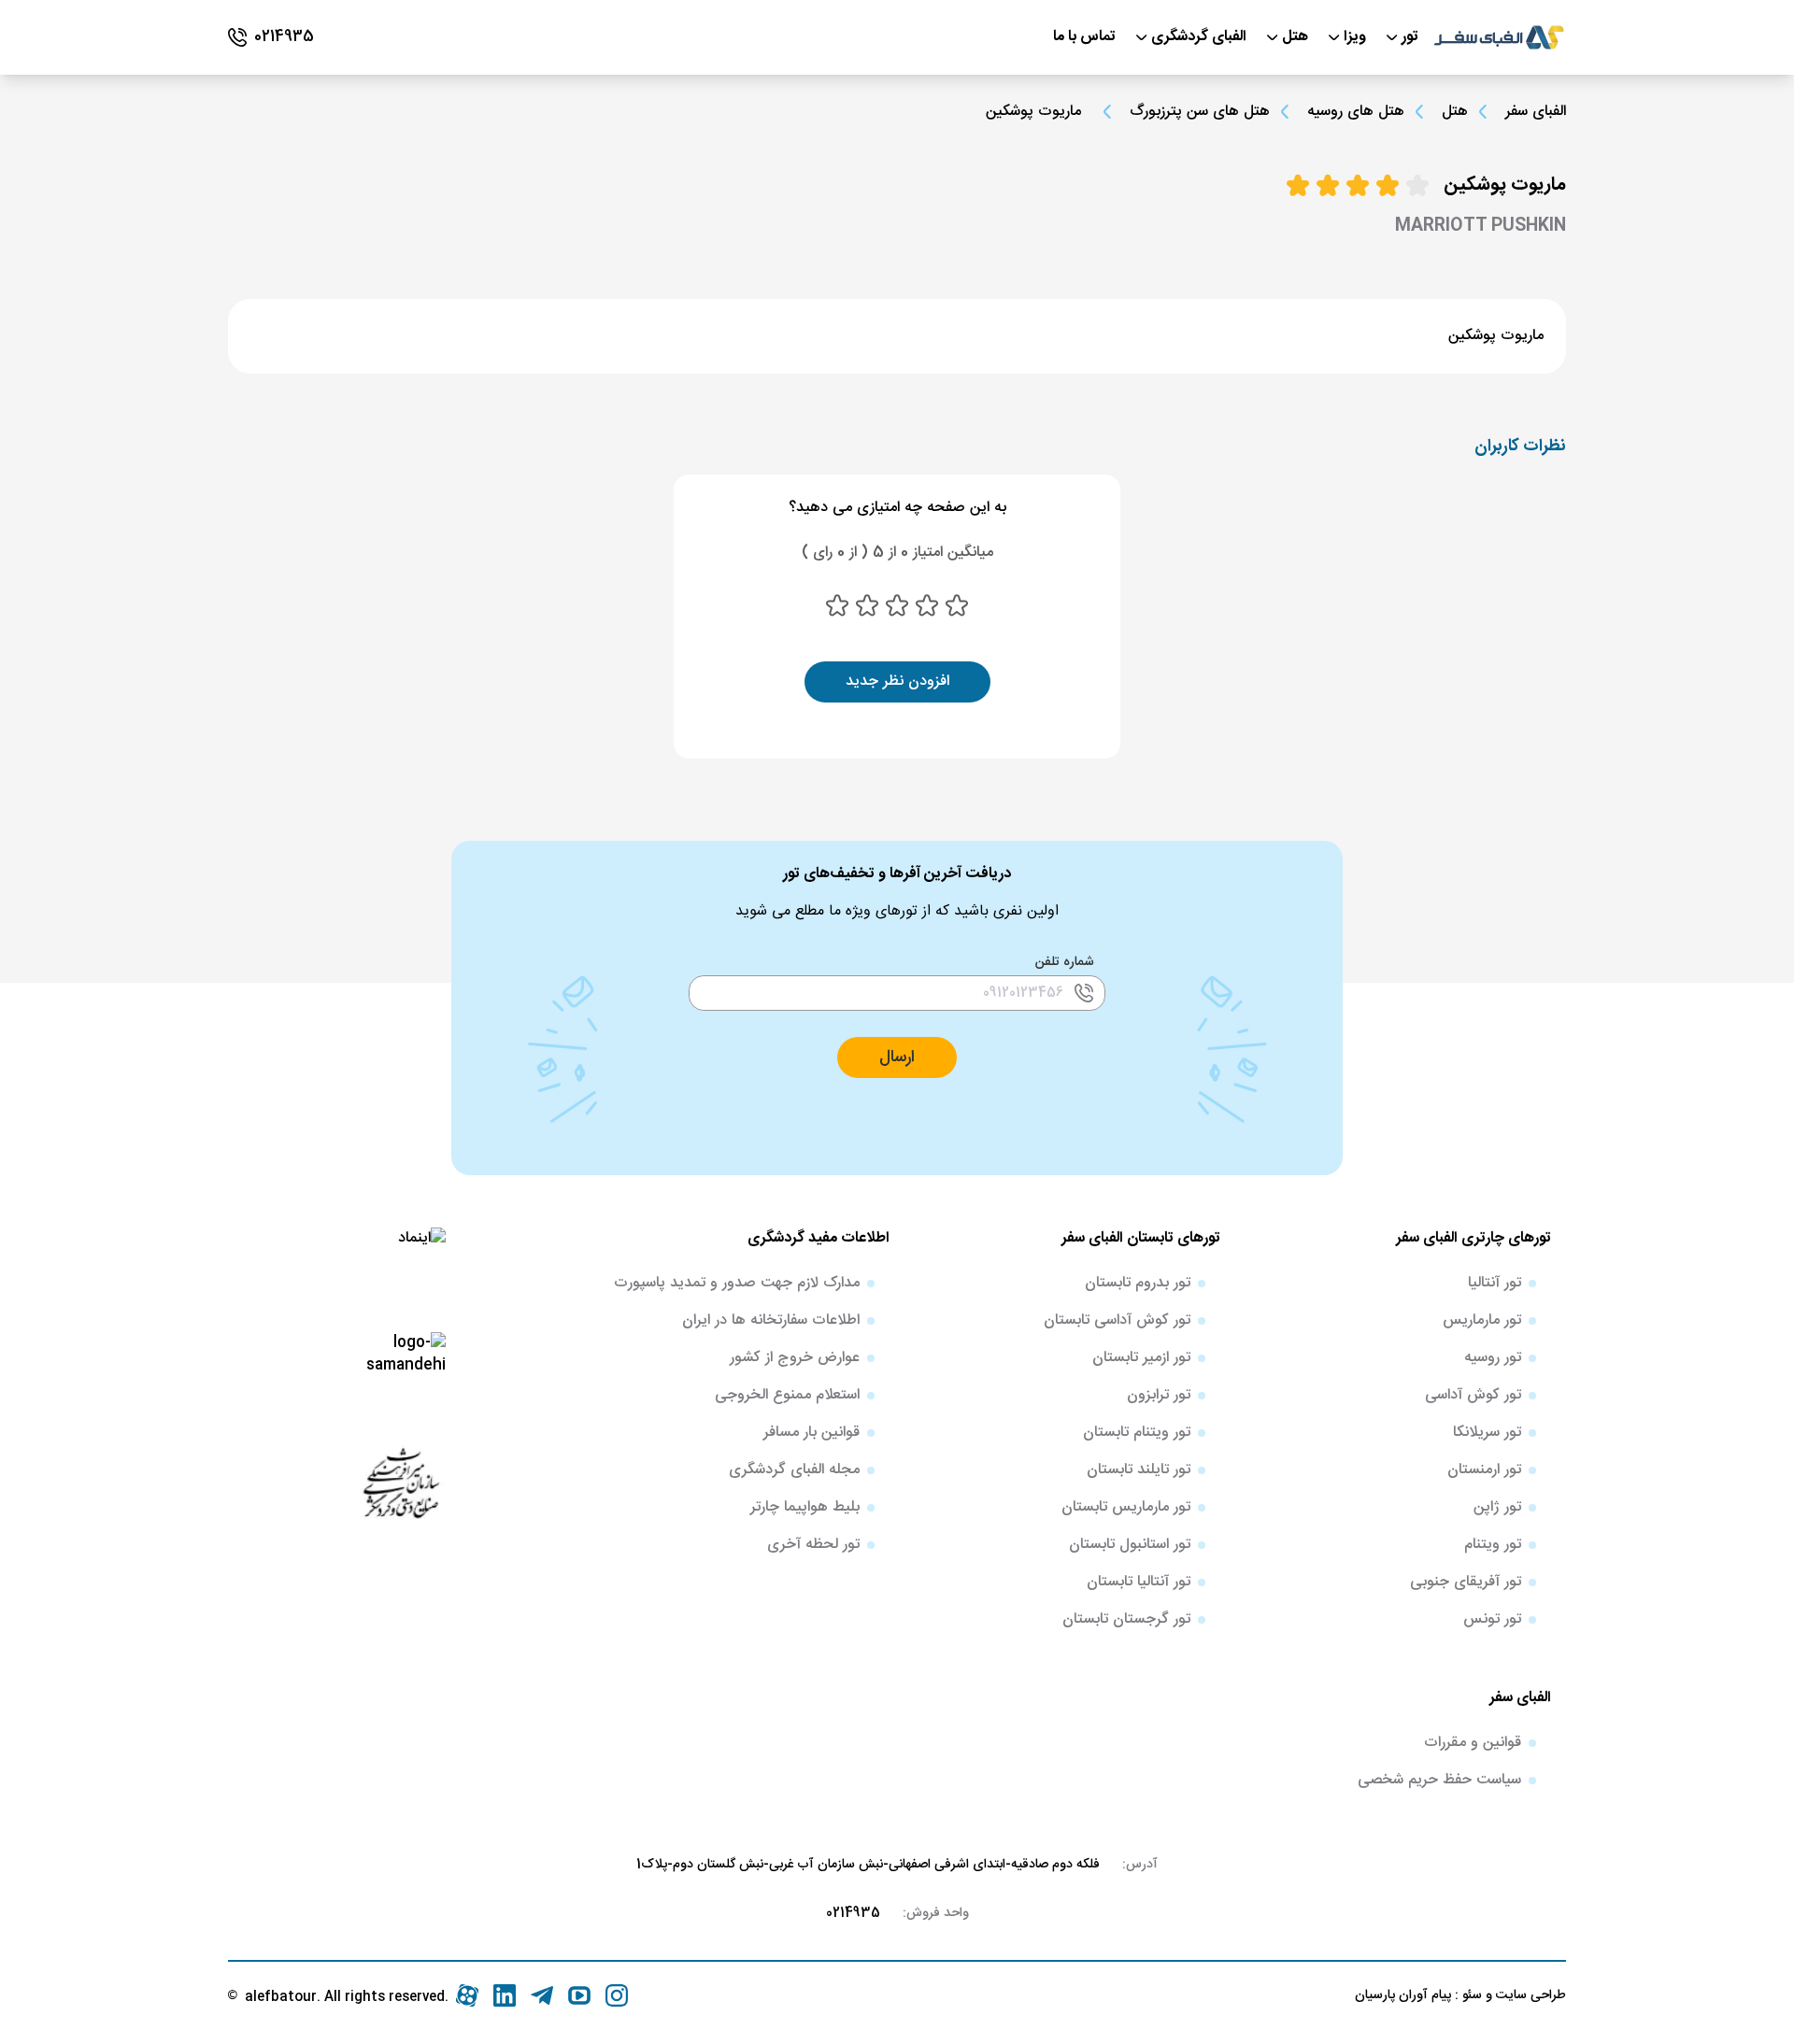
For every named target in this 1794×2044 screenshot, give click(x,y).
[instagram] (617, 1995)
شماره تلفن (1065, 962)
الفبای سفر (1536, 112)
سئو (1470, 1995)
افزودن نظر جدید (897, 681)
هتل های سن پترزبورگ (1200, 112)
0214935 (853, 1913)
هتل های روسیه (1356, 112)
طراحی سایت (1529, 1995)
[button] (897, 1057)
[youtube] (579, 1995)
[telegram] (542, 1995)
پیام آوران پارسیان (1403, 1995)
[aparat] (467, 1995)
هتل (1455, 112)
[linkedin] (505, 1995)
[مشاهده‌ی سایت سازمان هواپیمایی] (401, 1482)
